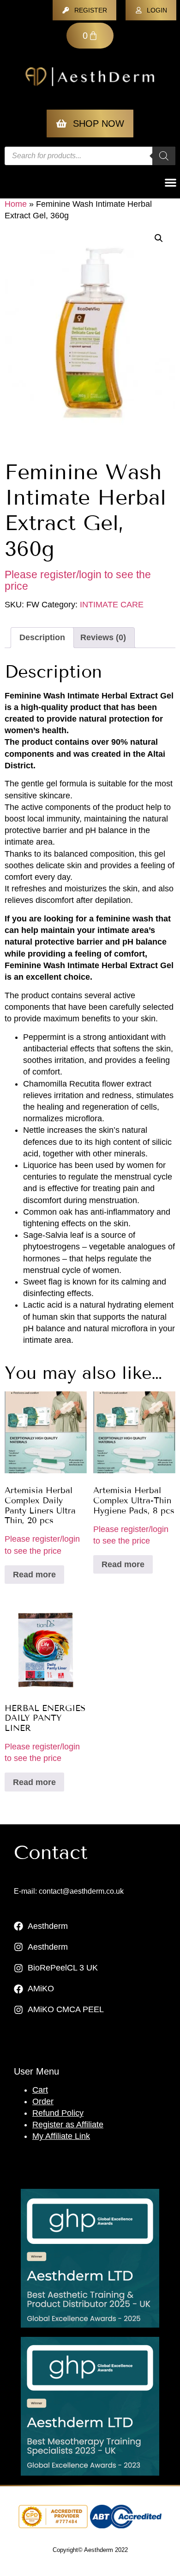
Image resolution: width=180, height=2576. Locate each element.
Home (16, 204)
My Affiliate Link (61, 2136)
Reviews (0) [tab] (103, 637)
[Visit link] (90, 2258)
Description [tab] (42, 637)
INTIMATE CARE (112, 605)
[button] (159, 238)
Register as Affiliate (68, 2125)
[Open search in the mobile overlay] (90, 156)
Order (43, 2101)
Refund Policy (58, 2113)
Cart (40, 2090)
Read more (34, 1575)
